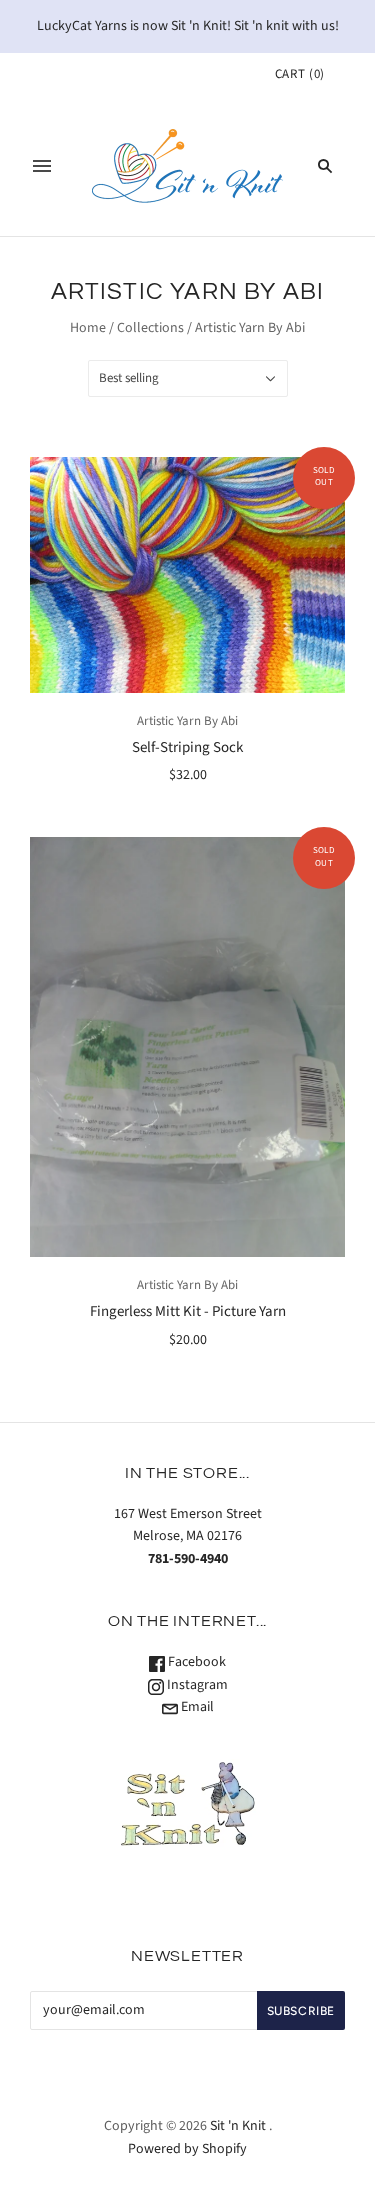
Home (88, 328)
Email (196, 1707)
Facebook (195, 1662)
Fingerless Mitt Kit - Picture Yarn (188, 1311)
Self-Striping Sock (187, 747)
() (300, 74)
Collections (150, 328)
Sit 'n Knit (238, 2126)
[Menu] (42, 166)
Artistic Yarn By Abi (187, 721)
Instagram (196, 1685)
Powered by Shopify (187, 2149)
